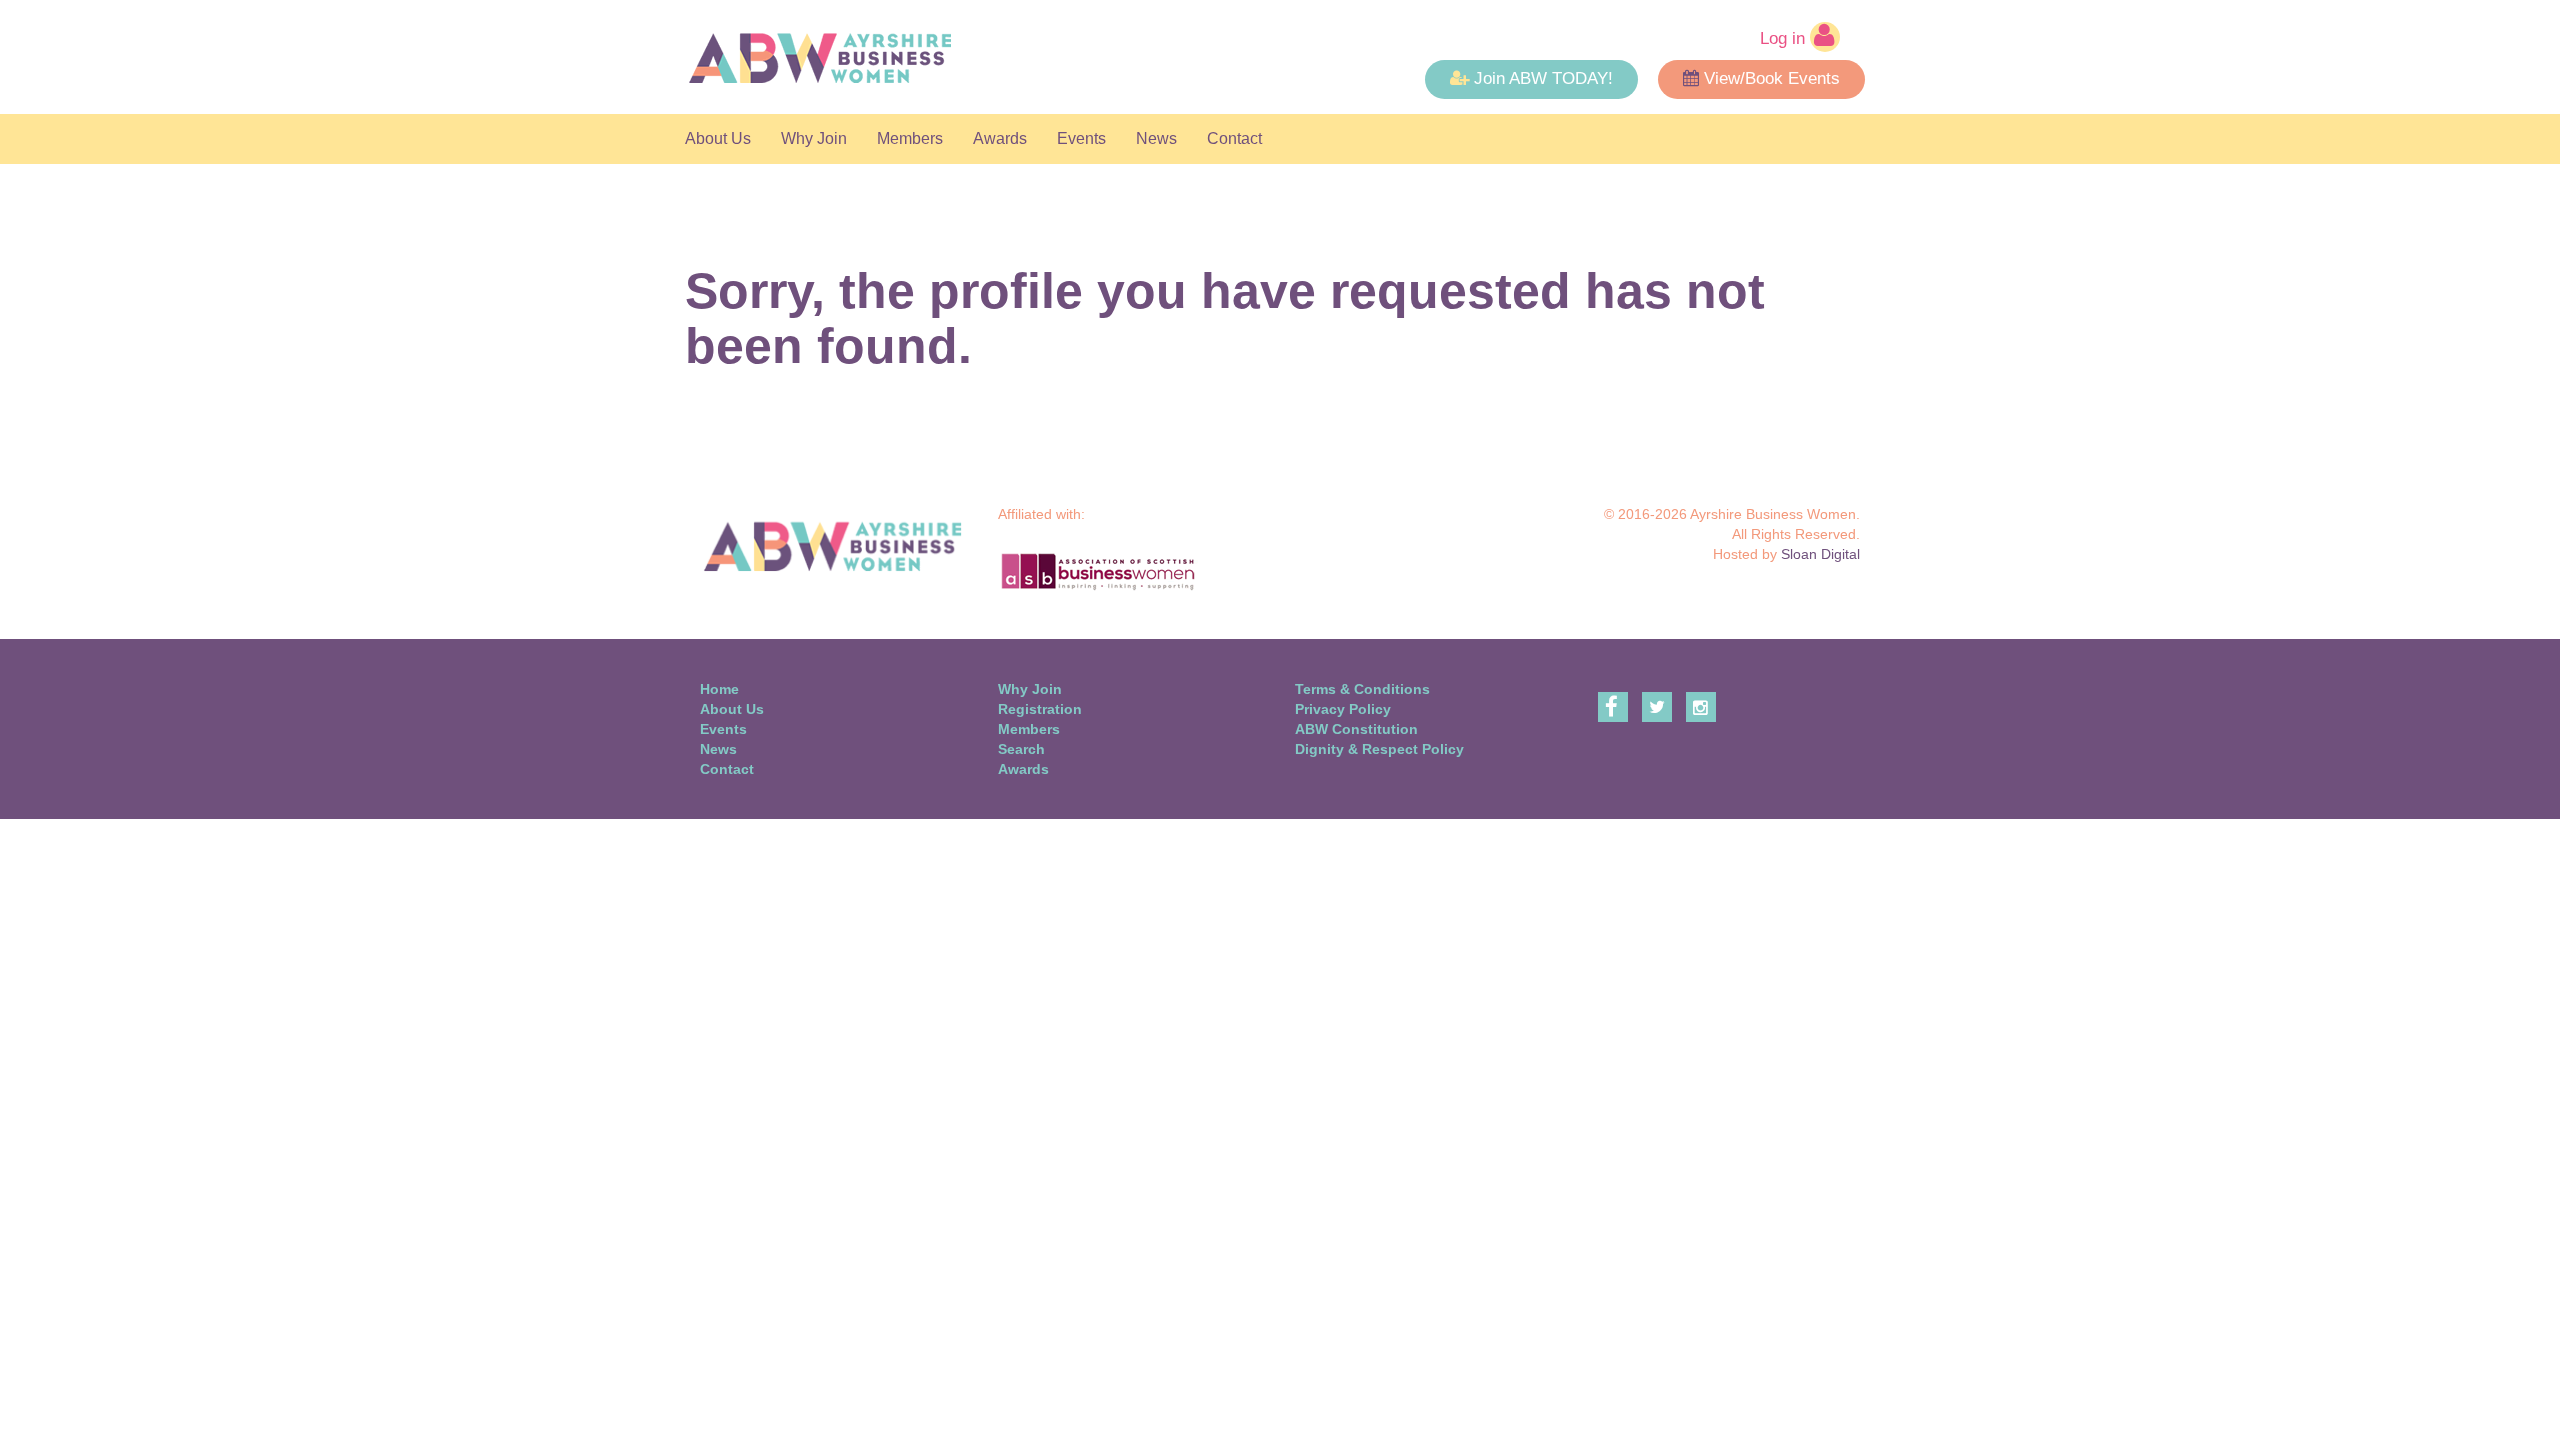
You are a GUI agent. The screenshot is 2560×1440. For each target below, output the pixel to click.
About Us (718, 138)
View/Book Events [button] (1772, 78)
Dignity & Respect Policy (1379, 749)
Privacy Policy (1343, 709)
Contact (1234, 138)
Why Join (814, 138)
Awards (1000, 138)
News (1156, 138)
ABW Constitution (1356, 729)
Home (719, 689)
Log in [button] (1785, 38)
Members (910, 138)
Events (1081, 138)
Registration (1040, 709)
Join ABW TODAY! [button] (1543, 78)
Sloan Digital (1820, 554)
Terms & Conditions (1362, 689)
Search (1021, 749)
